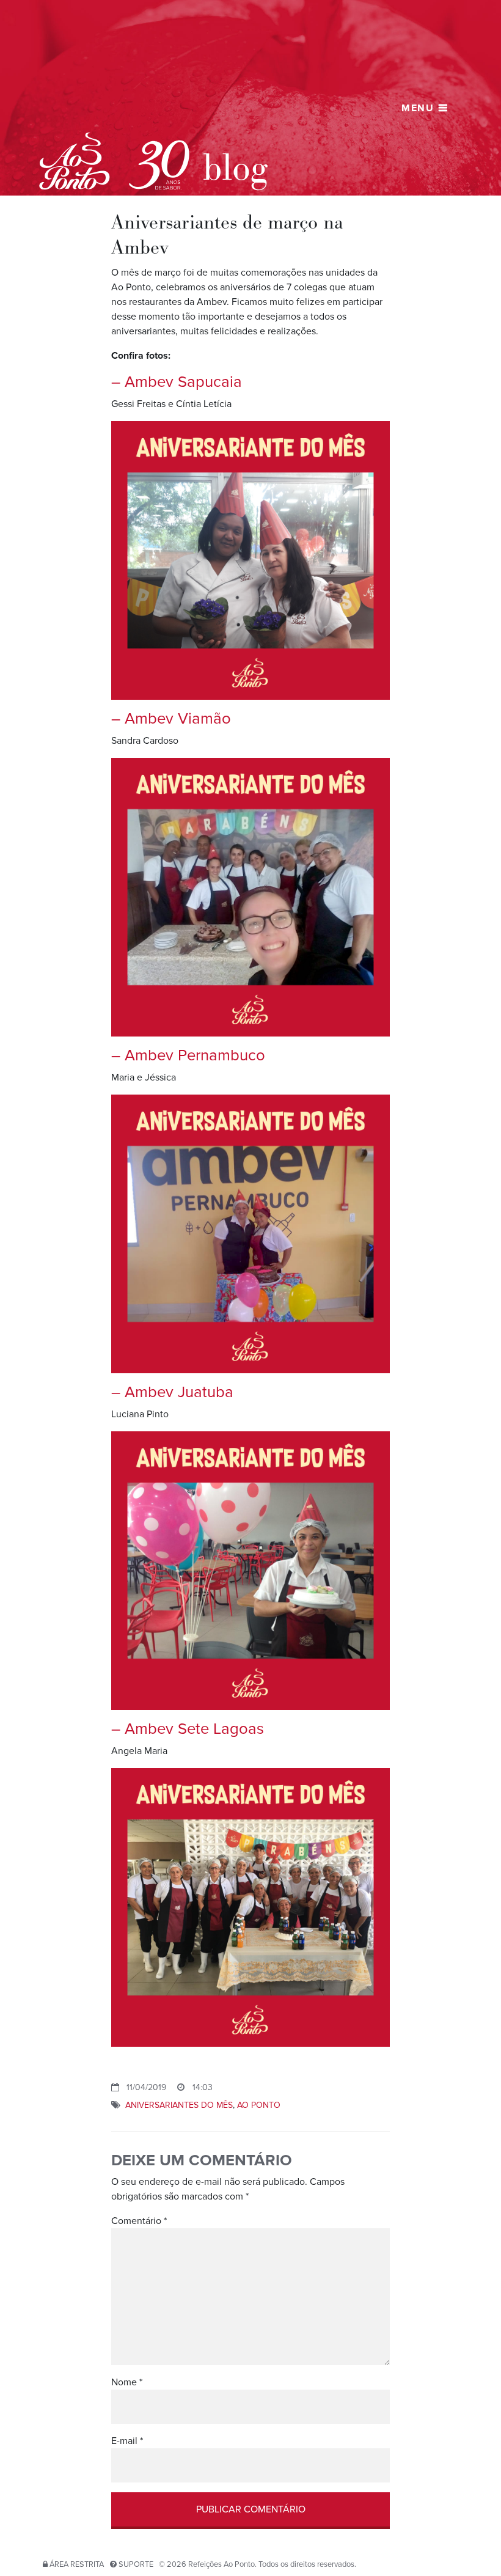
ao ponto (259, 2105)
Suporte (136, 2564)
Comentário (139, 2221)
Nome (127, 2382)
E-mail (127, 2441)
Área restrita (77, 2564)
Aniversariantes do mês (179, 2105)
